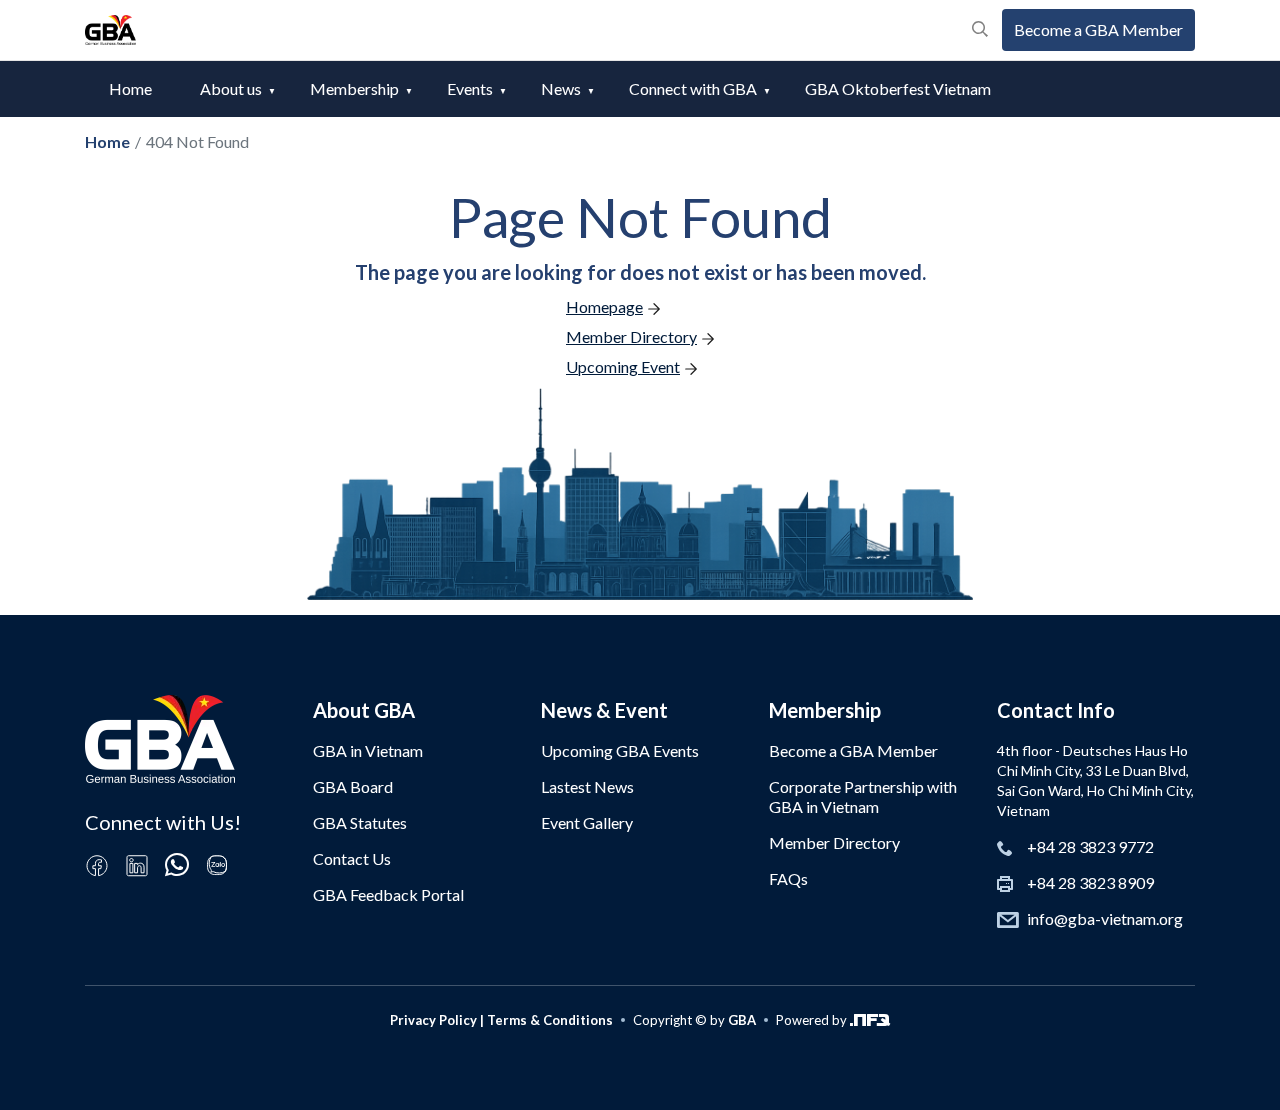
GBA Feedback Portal (388, 894)
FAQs (788, 878)
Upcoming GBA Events (620, 750)
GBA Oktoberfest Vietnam (898, 88)
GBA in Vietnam (368, 750)
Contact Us (352, 858)
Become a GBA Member (1098, 29)
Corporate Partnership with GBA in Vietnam (863, 796)
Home (130, 88)
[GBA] (110, 30)
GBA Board (353, 786)
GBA (742, 1020)
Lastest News (587, 786)
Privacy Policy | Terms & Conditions (501, 1020)
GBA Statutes (360, 822)
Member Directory (834, 842)
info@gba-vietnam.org (1105, 918)
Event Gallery (587, 822)
